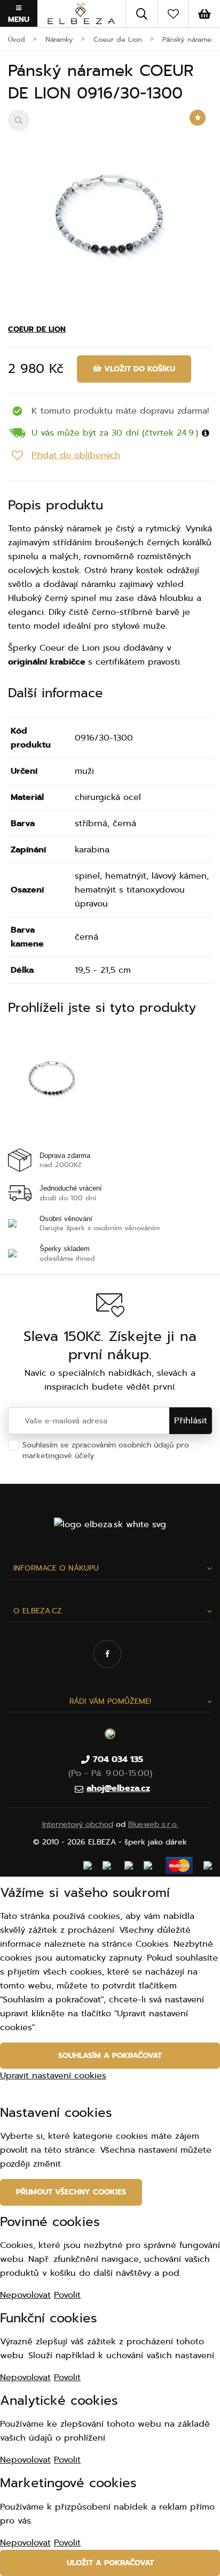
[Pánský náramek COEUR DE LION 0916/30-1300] (110, 212)
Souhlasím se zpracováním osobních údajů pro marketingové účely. (106, 1450)
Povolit (67, 2295)
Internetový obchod (78, 1824)
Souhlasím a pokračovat (110, 2056)
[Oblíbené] (173, 13)
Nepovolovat (25, 2295)
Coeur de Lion (37, 329)
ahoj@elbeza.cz (118, 1788)
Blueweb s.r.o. (153, 1824)
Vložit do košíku (138, 369)
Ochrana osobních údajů (142, 1456)
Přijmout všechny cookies (71, 2192)
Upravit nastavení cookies (53, 2076)
